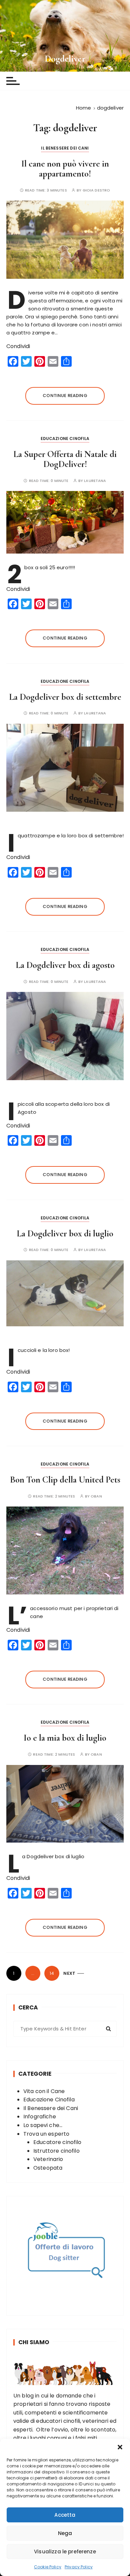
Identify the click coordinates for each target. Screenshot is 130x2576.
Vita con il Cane (44, 2091)
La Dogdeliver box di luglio (65, 1234)
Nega (65, 2533)
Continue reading (65, 396)
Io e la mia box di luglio (65, 1738)
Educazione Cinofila (65, 438)
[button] (120, 2447)
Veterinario (48, 2159)
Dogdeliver (65, 59)
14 (52, 1973)
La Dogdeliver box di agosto (65, 965)
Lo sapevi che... (43, 2125)
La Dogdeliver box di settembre (65, 697)
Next (69, 1973)
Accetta (65, 2515)
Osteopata (48, 2168)
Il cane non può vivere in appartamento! (65, 169)
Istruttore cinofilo (56, 2151)
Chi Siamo (34, 2342)
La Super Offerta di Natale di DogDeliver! (65, 459)
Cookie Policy (48, 2567)
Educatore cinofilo (57, 2142)
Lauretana (95, 481)
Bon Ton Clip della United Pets (65, 1480)
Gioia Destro (96, 190)
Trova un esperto (46, 2134)
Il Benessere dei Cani (65, 148)
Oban (96, 1496)
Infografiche (40, 2117)
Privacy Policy (79, 2567)
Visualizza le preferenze (65, 2552)
